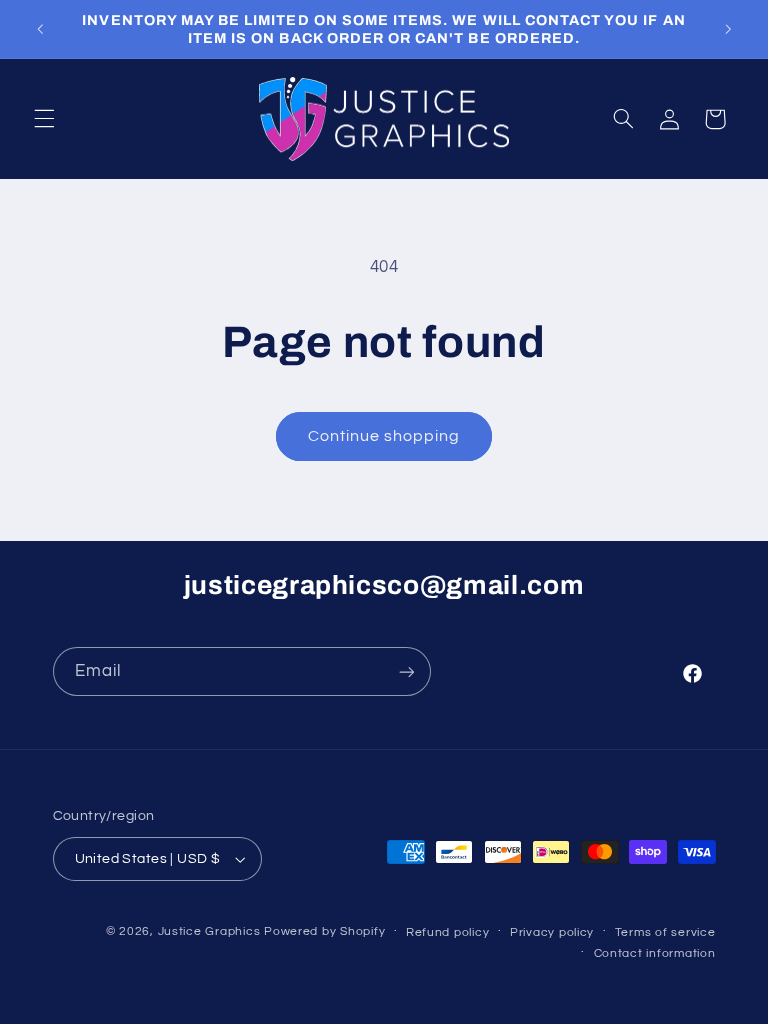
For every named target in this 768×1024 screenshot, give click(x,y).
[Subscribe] (406, 671)
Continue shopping (384, 436)
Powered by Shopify (324, 931)
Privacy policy (552, 932)
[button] (44, 119)
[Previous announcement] (40, 29)
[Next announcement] (728, 29)
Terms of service (665, 932)
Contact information (655, 953)
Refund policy (448, 932)
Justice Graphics (209, 931)
